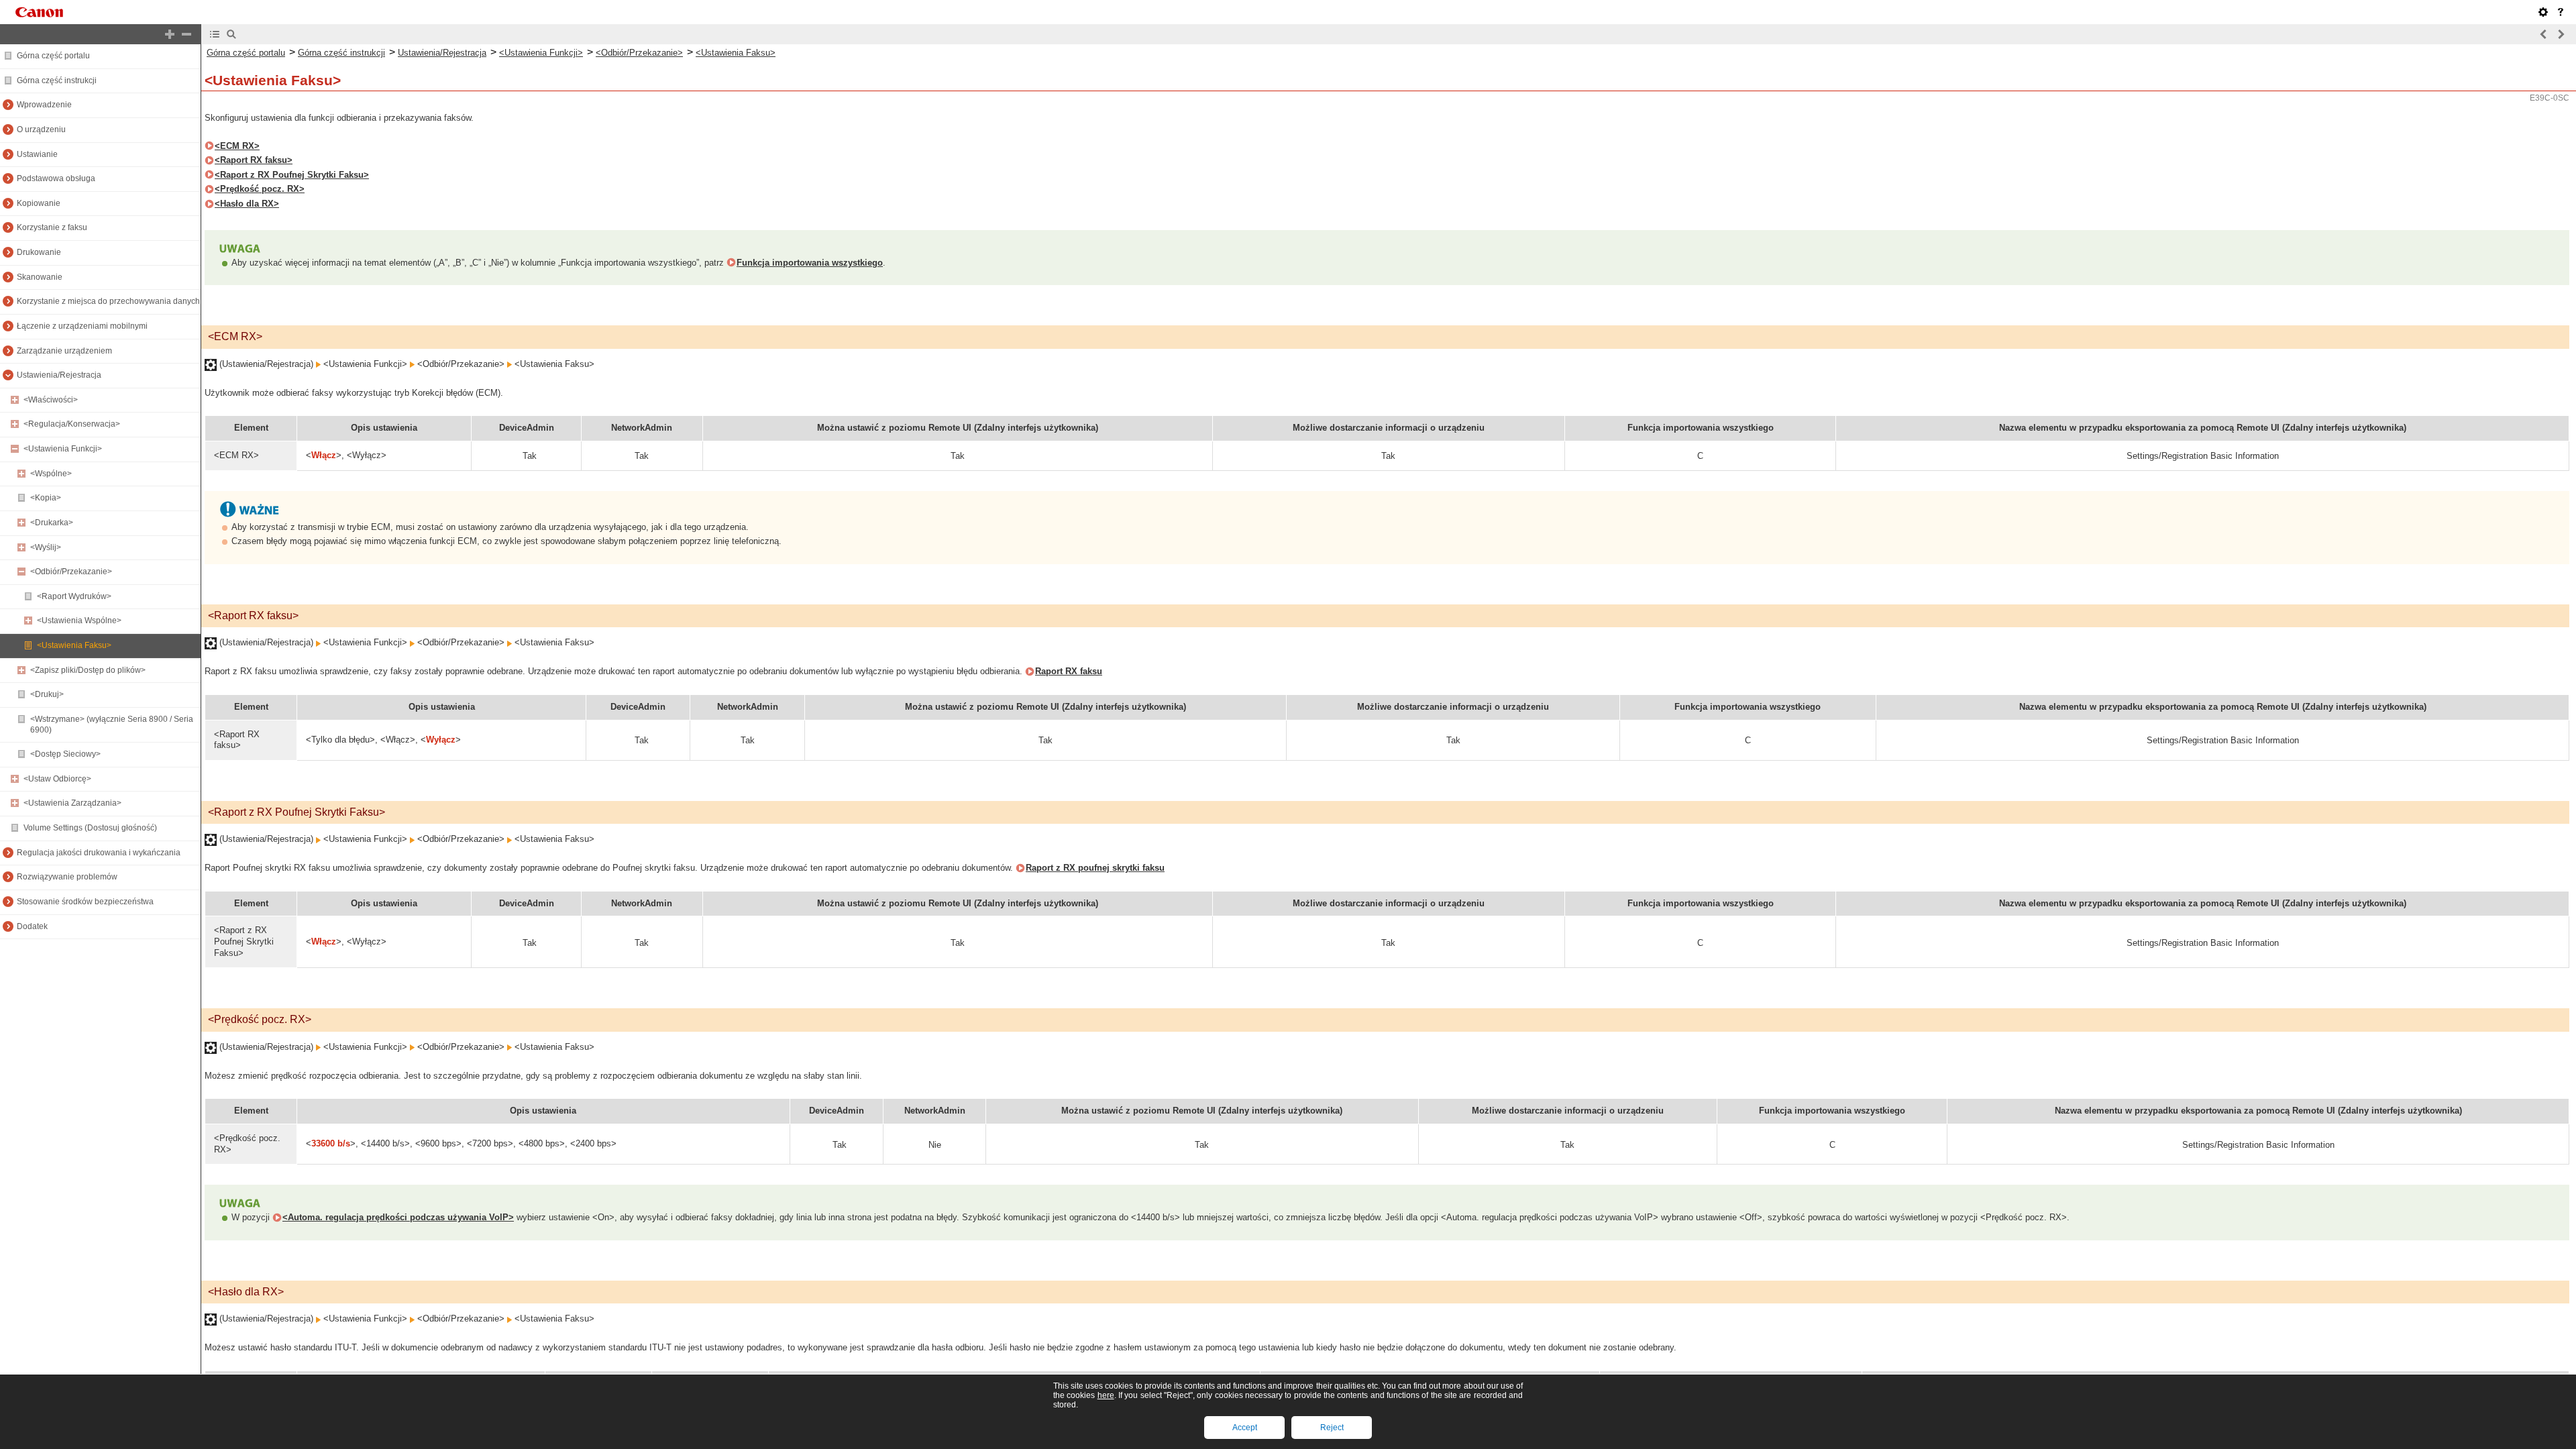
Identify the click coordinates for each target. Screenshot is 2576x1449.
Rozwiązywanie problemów (67, 877)
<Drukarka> (52, 523)
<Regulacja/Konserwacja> (72, 424)
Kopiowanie (39, 203)
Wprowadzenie (44, 105)
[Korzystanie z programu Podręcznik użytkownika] (2561, 12)
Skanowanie (40, 277)
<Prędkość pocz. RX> (260, 189)
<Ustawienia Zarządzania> (72, 803)
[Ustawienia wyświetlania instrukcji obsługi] (2543, 12)
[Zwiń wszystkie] (186, 34)
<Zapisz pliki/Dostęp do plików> (88, 670)
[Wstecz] (2544, 34)
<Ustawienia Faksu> (74, 645)
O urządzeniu (41, 129)
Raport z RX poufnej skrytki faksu (1095, 868)
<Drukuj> (47, 694)
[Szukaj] (231, 34)
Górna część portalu (53, 56)
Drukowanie (39, 252)
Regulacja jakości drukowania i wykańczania (99, 853)
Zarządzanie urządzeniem (64, 351)
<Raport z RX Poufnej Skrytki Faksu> (292, 175)
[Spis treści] (215, 34)
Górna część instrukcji (57, 80)
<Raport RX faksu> (254, 160)
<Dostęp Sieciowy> (65, 754)
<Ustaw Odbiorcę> (57, 779)
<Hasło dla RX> (247, 204)
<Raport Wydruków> (74, 596)
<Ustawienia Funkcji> (63, 449)
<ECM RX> (237, 146)
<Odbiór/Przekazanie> (71, 572)
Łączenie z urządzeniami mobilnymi (82, 326)
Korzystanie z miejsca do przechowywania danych (108, 301)
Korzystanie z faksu (52, 227)
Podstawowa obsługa (56, 178)
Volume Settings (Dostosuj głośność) (90, 828)
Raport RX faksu (1069, 671)
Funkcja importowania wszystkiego (810, 263)
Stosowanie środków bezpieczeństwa (85, 902)
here (1106, 1395)
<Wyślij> (46, 547)
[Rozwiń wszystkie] (170, 34)
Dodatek (32, 926)
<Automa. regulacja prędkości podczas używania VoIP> (398, 1217)
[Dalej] (2561, 34)
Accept (1245, 1428)
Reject (1332, 1428)
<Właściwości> (51, 400)
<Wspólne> (51, 474)
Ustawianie (37, 154)
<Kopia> (46, 498)
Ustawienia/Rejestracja (59, 375)
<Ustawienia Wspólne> (79, 621)
